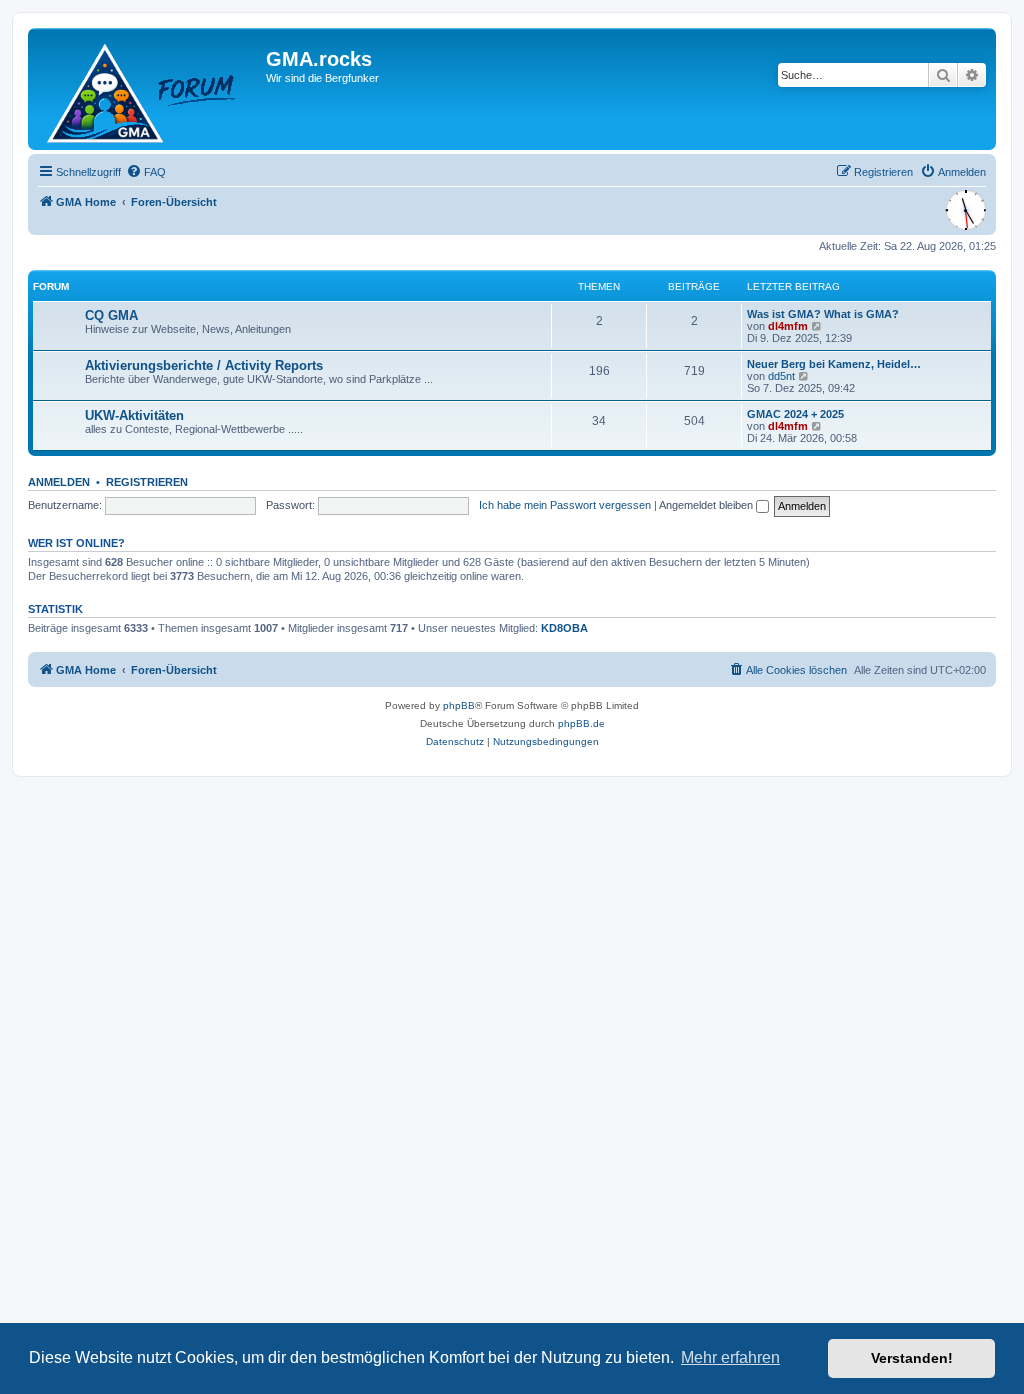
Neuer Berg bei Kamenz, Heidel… (834, 364)
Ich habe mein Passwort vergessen (565, 505)
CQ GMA (111, 315)
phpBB (459, 705)
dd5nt (781, 376)
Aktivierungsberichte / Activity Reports (204, 365)
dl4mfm (788, 326)
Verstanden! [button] (912, 1358)
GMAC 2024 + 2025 (795, 414)
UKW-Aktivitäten (134, 415)
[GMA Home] (149, 89)
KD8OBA (564, 628)
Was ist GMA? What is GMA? (823, 314)
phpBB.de (581, 723)
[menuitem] (146, 172)
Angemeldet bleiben (707, 505)
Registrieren (147, 482)
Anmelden (59, 482)
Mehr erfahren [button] (730, 1357)
